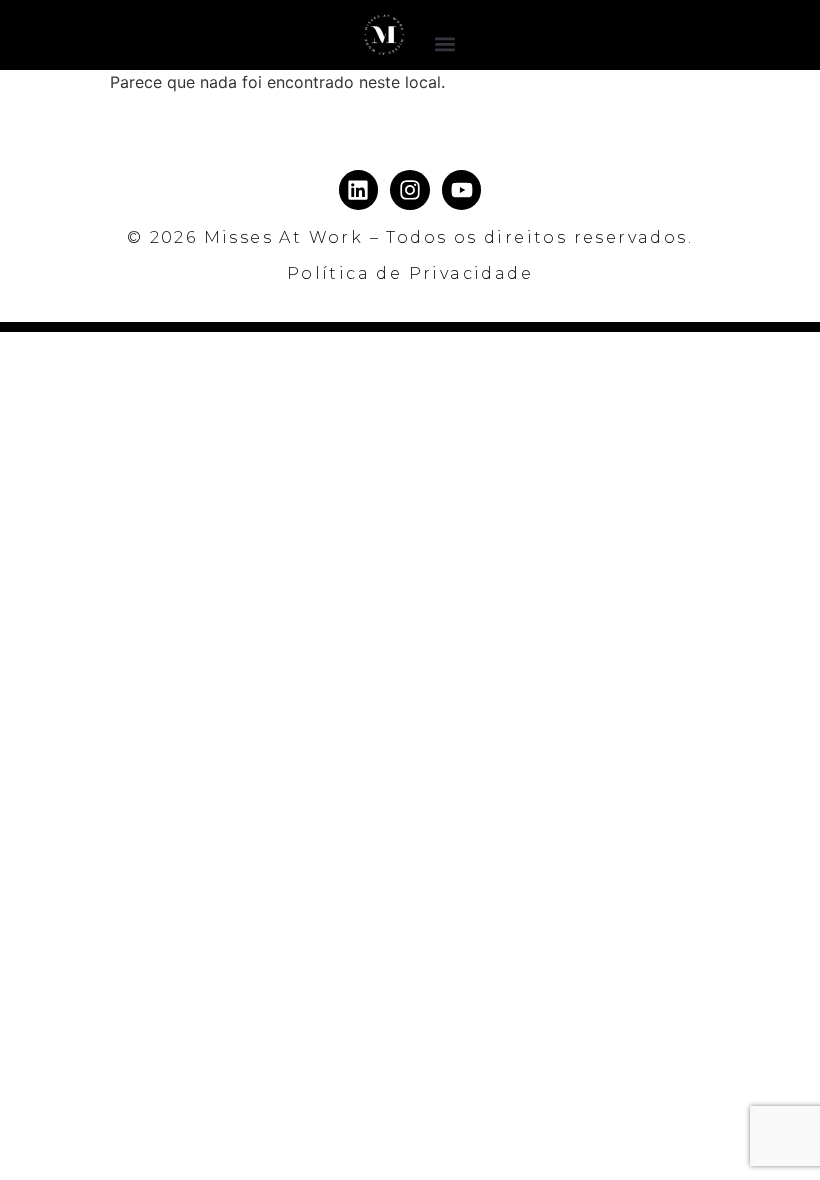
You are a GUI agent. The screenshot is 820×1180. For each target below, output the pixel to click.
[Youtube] (462, 190)
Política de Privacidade (410, 273)
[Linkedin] (359, 190)
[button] (445, 43)
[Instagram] (410, 190)
